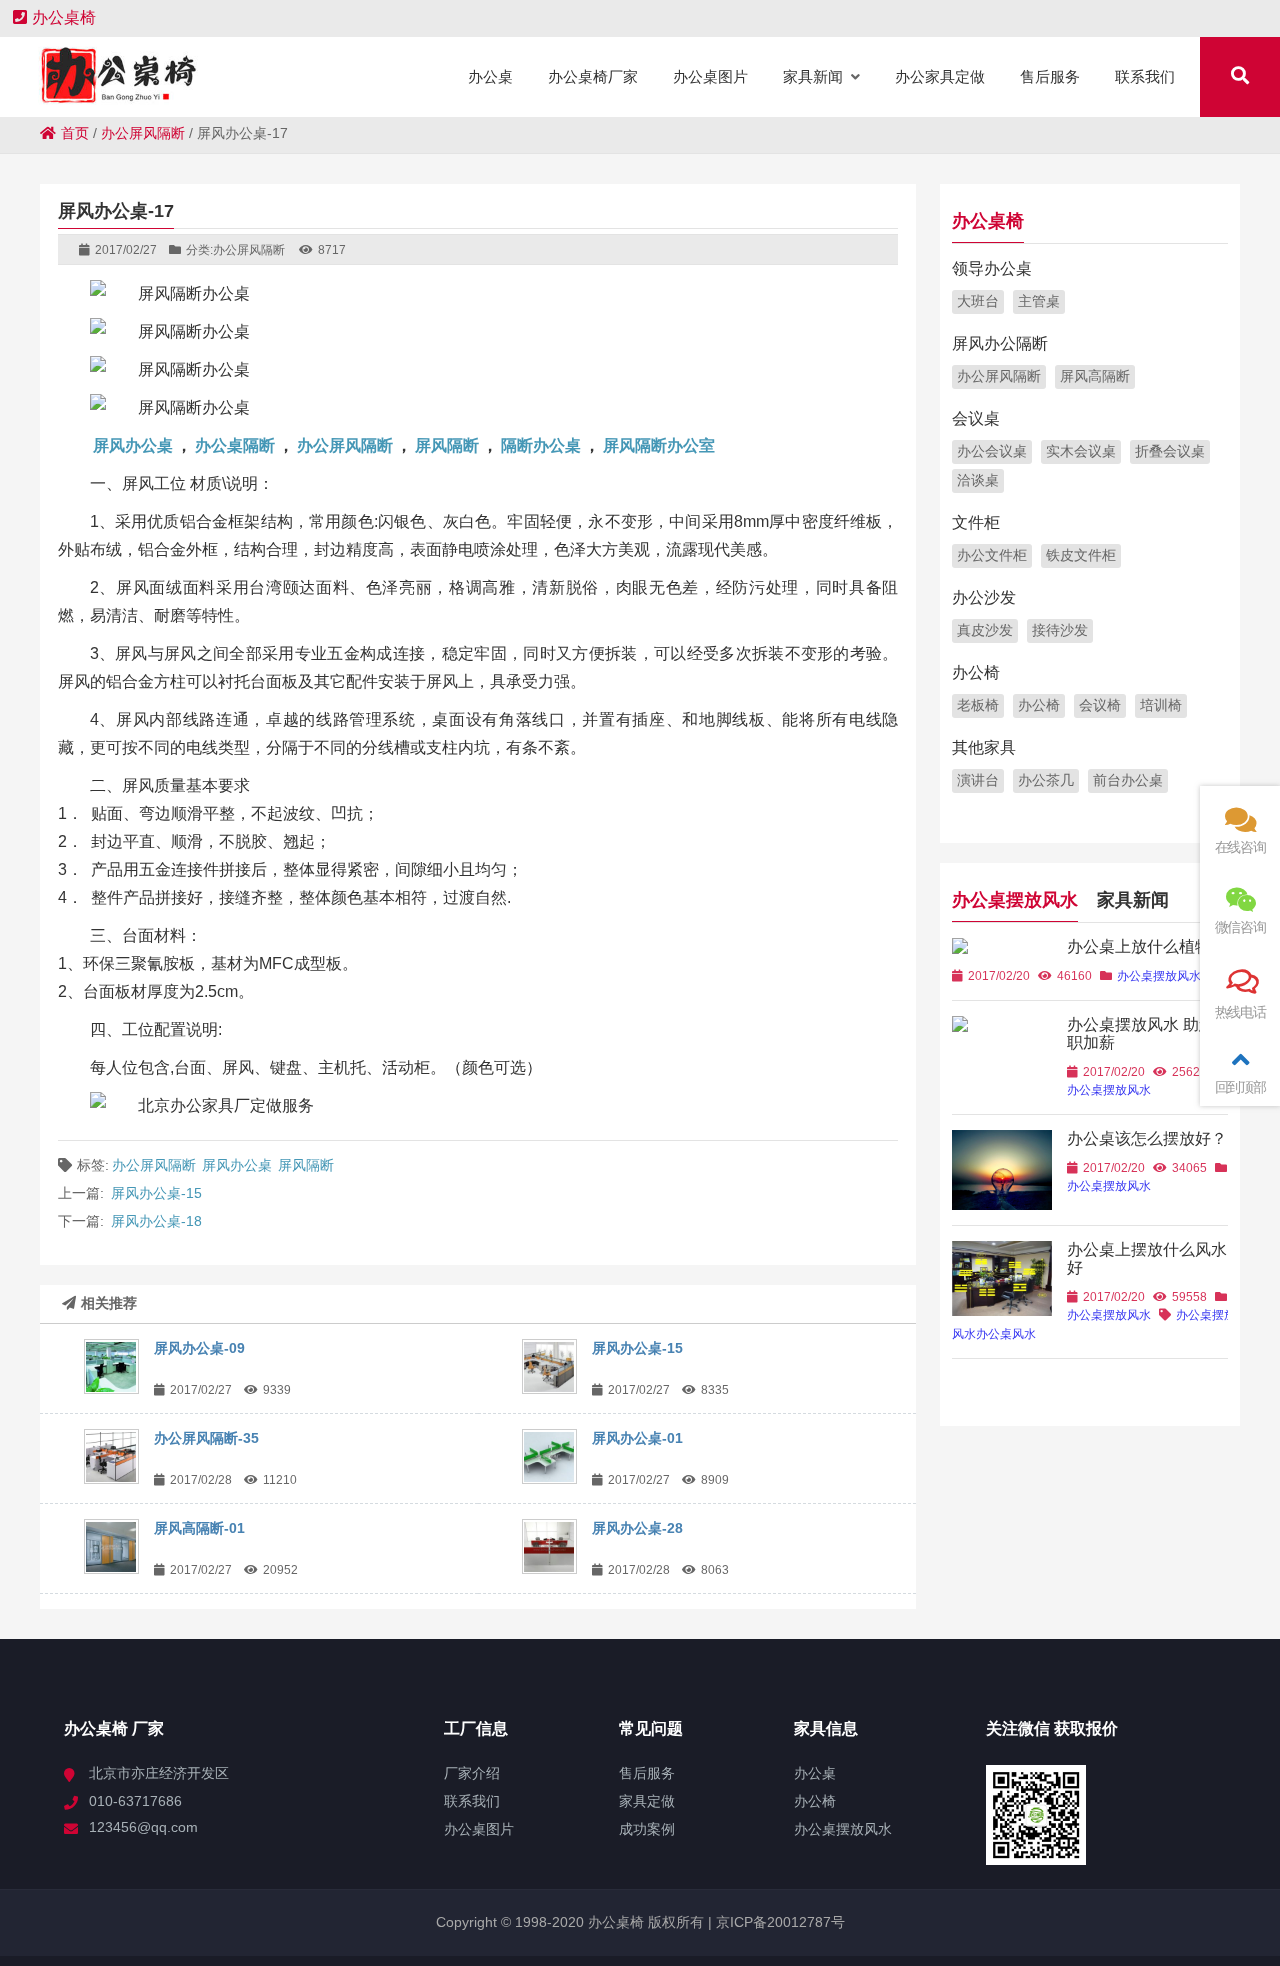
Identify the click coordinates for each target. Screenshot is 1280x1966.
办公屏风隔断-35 (206, 1438)
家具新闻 (1133, 900)
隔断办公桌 (541, 445)
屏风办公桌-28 (637, 1528)
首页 (75, 133)
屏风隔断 (447, 445)
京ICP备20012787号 (778, 1922)
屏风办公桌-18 (156, 1221)
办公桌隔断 (235, 445)
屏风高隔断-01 (199, 1528)
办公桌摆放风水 (1015, 900)
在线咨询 (1240, 847)
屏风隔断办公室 (659, 445)
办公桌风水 (1006, 1334)
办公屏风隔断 (143, 133)
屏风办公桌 (133, 445)
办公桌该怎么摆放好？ (1147, 1138)
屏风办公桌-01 (637, 1438)
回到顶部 (1240, 1087)
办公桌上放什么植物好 (1147, 946)
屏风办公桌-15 (156, 1193)
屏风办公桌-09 (199, 1348)
